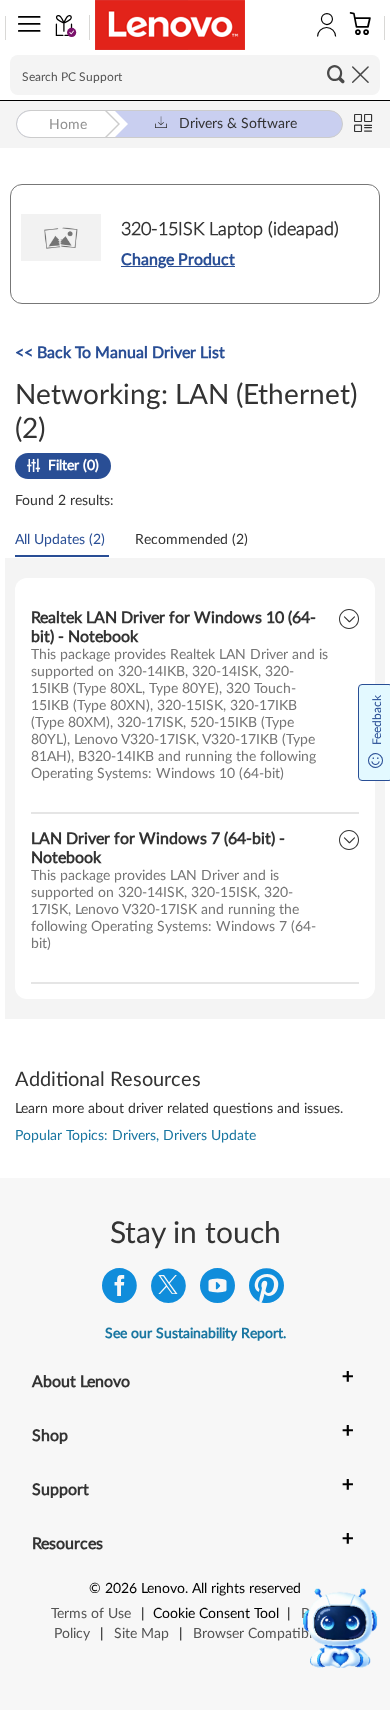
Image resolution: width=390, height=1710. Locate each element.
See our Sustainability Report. (195, 1334)
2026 (121, 1589)
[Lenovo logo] (170, 25)
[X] (168, 1290)
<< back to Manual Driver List (120, 353)
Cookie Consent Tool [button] (216, 1614)
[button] (25, 28)
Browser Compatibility (261, 1634)
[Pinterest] (266, 1290)
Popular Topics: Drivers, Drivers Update (135, 1136)
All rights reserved (246, 1589)
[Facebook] (119, 1290)
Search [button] (336, 74)
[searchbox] (195, 75)
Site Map (141, 1634)
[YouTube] (217, 1290)
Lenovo (163, 1589)
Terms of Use (91, 1614)
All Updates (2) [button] (60, 540)
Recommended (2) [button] (191, 540)
